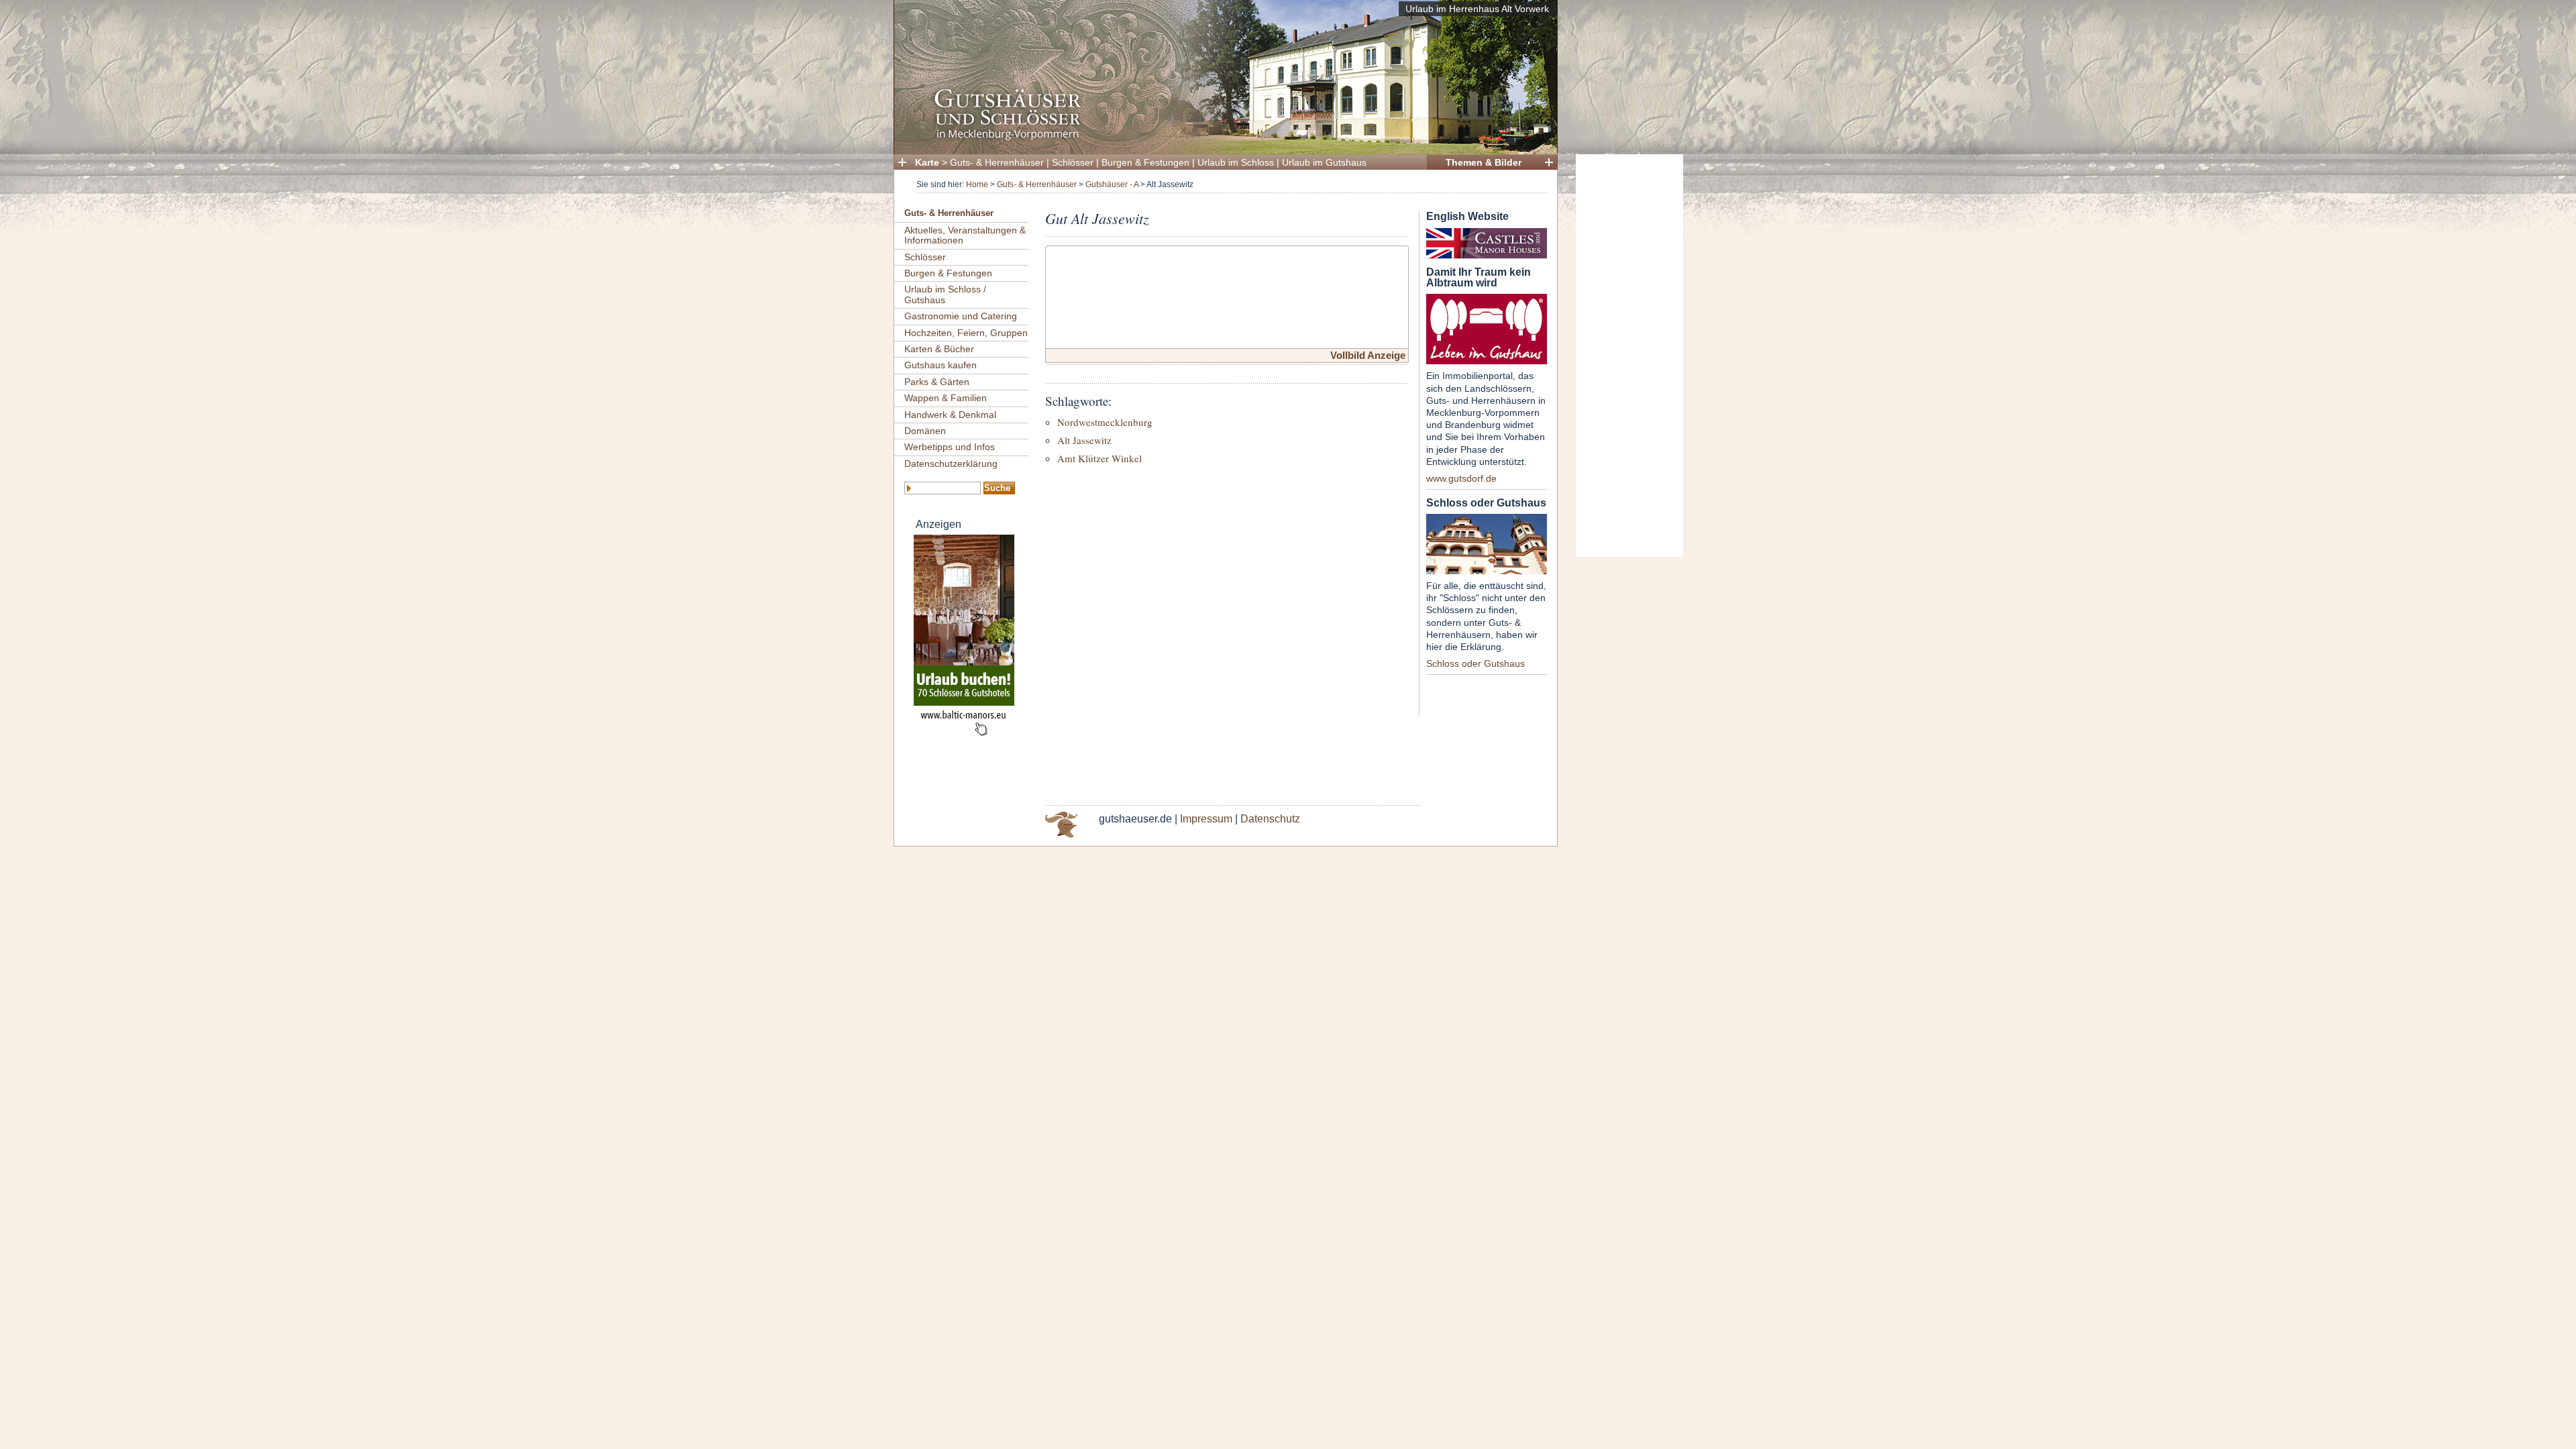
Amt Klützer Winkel (1099, 458)
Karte (927, 162)
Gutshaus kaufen (941, 365)
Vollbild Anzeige (1368, 355)
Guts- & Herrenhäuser (997, 162)
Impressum (1206, 819)
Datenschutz (1270, 819)
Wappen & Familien (946, 398)
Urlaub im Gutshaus (1324, 162)
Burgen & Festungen (1145, 162)
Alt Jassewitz (1084, 440)
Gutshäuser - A (1112, 184)
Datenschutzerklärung (951, 464)
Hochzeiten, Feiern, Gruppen (966, 333)
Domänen (925, 431)
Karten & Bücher (939, 349)
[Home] (1222, 138)
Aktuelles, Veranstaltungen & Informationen (965, 235)
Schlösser (1073, 162)
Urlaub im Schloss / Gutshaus (945, 294)
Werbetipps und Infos (950, 447)
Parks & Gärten (937, 382)
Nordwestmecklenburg (1105, 422)
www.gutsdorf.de (1461, 478)
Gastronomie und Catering (961, 316)
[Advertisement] (1629, 356)
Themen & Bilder (1484, 162)
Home (977, 184)
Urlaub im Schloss (1236, 162)
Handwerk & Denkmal (950, 415)
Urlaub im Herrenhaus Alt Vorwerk (1477, 9)
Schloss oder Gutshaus (1475, 663)
